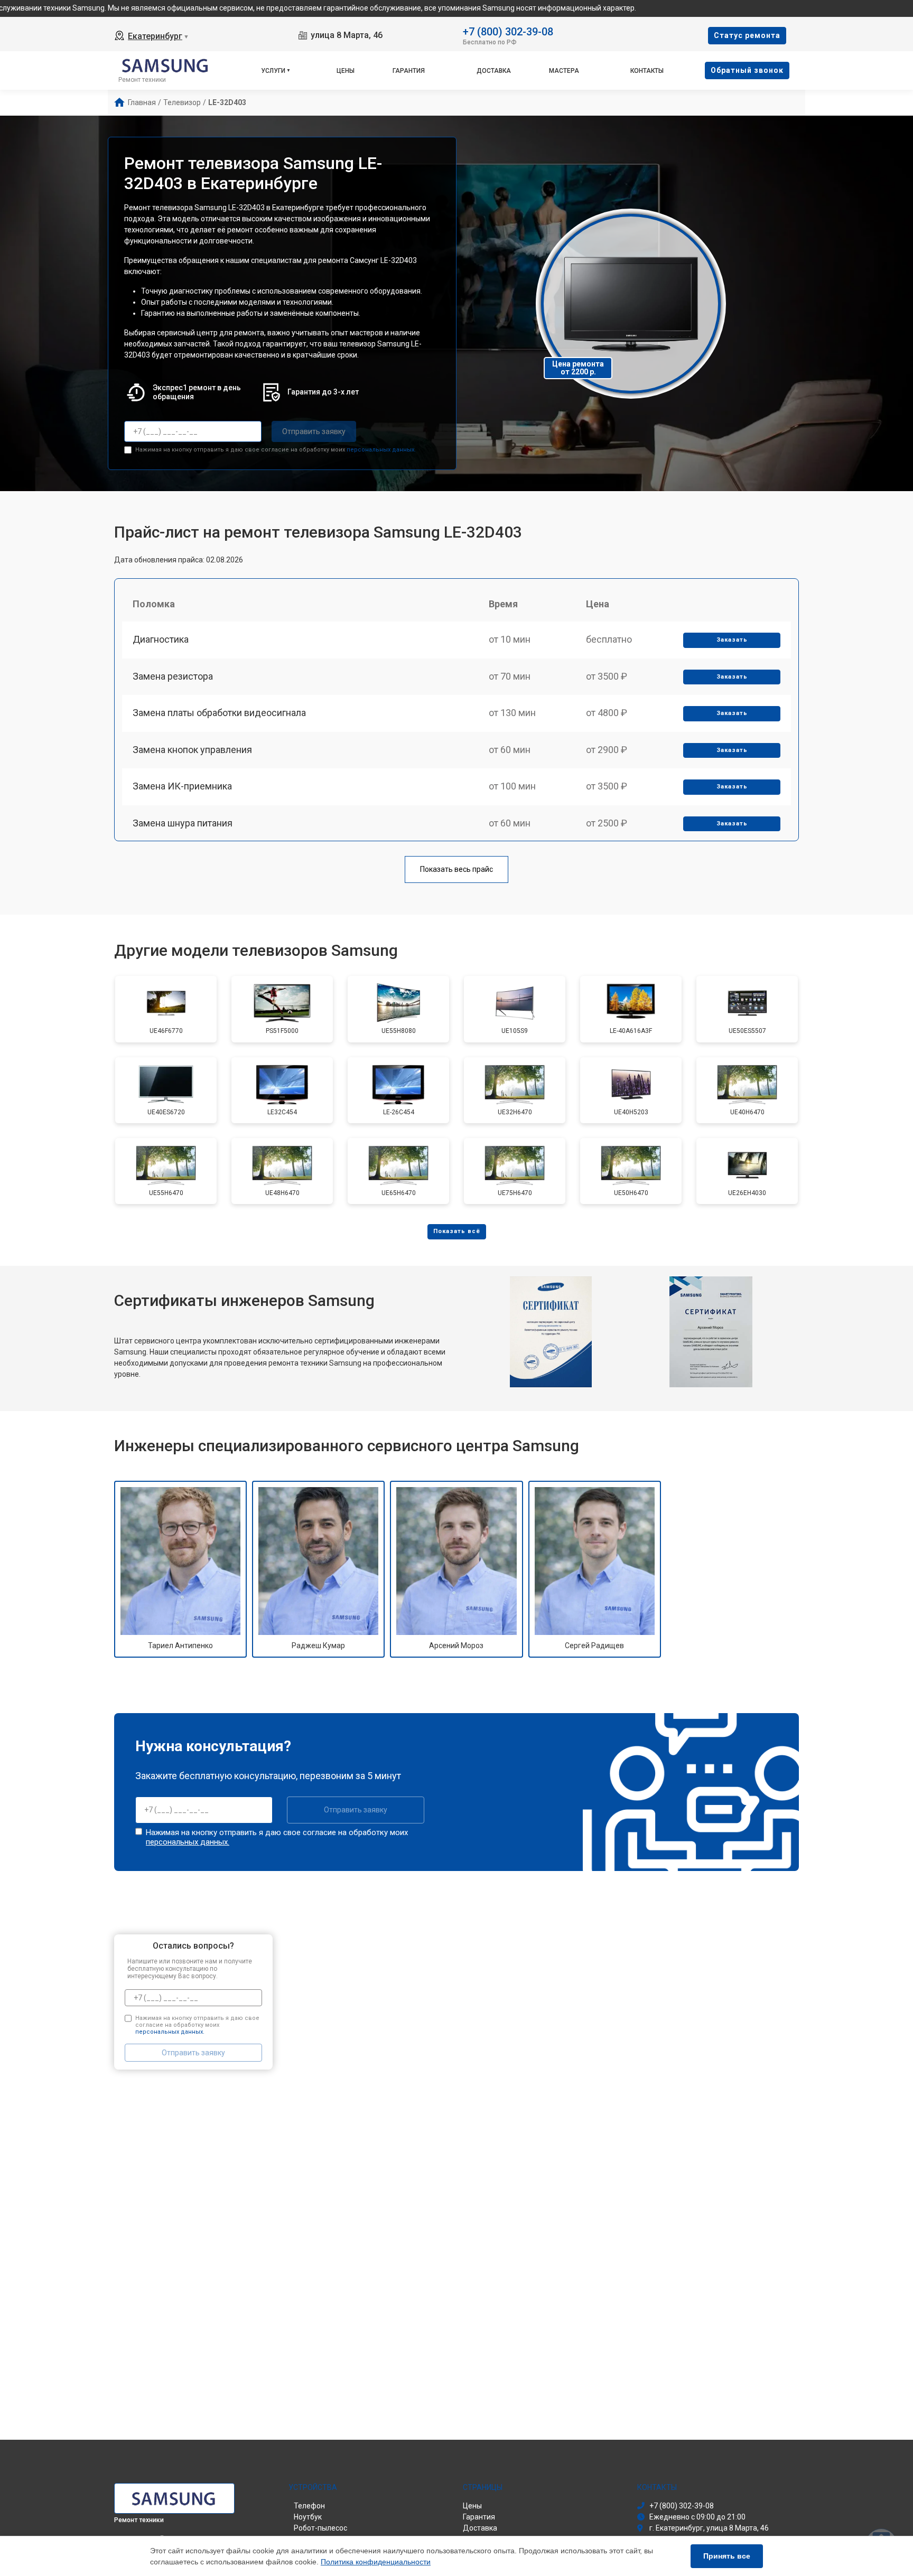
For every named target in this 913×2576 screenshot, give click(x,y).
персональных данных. (381, 450)
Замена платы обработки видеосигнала (219, 713)
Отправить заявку (314, 431)
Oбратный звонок (747, 70)
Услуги (273, 71)
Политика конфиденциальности (376, 2562)
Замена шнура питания (183, 823)
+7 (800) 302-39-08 (508, 31)
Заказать (732, 640)
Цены (346, 71)
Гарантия (409, 71)
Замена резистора (173, 676)
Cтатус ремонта (747, 35)
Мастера (564, 71)
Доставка (494, 71)
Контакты (647, 71)
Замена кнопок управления (192, 750)
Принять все (727, 2556)
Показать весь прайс (456, 869)
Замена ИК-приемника (182, 786)
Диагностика (161, 639)
